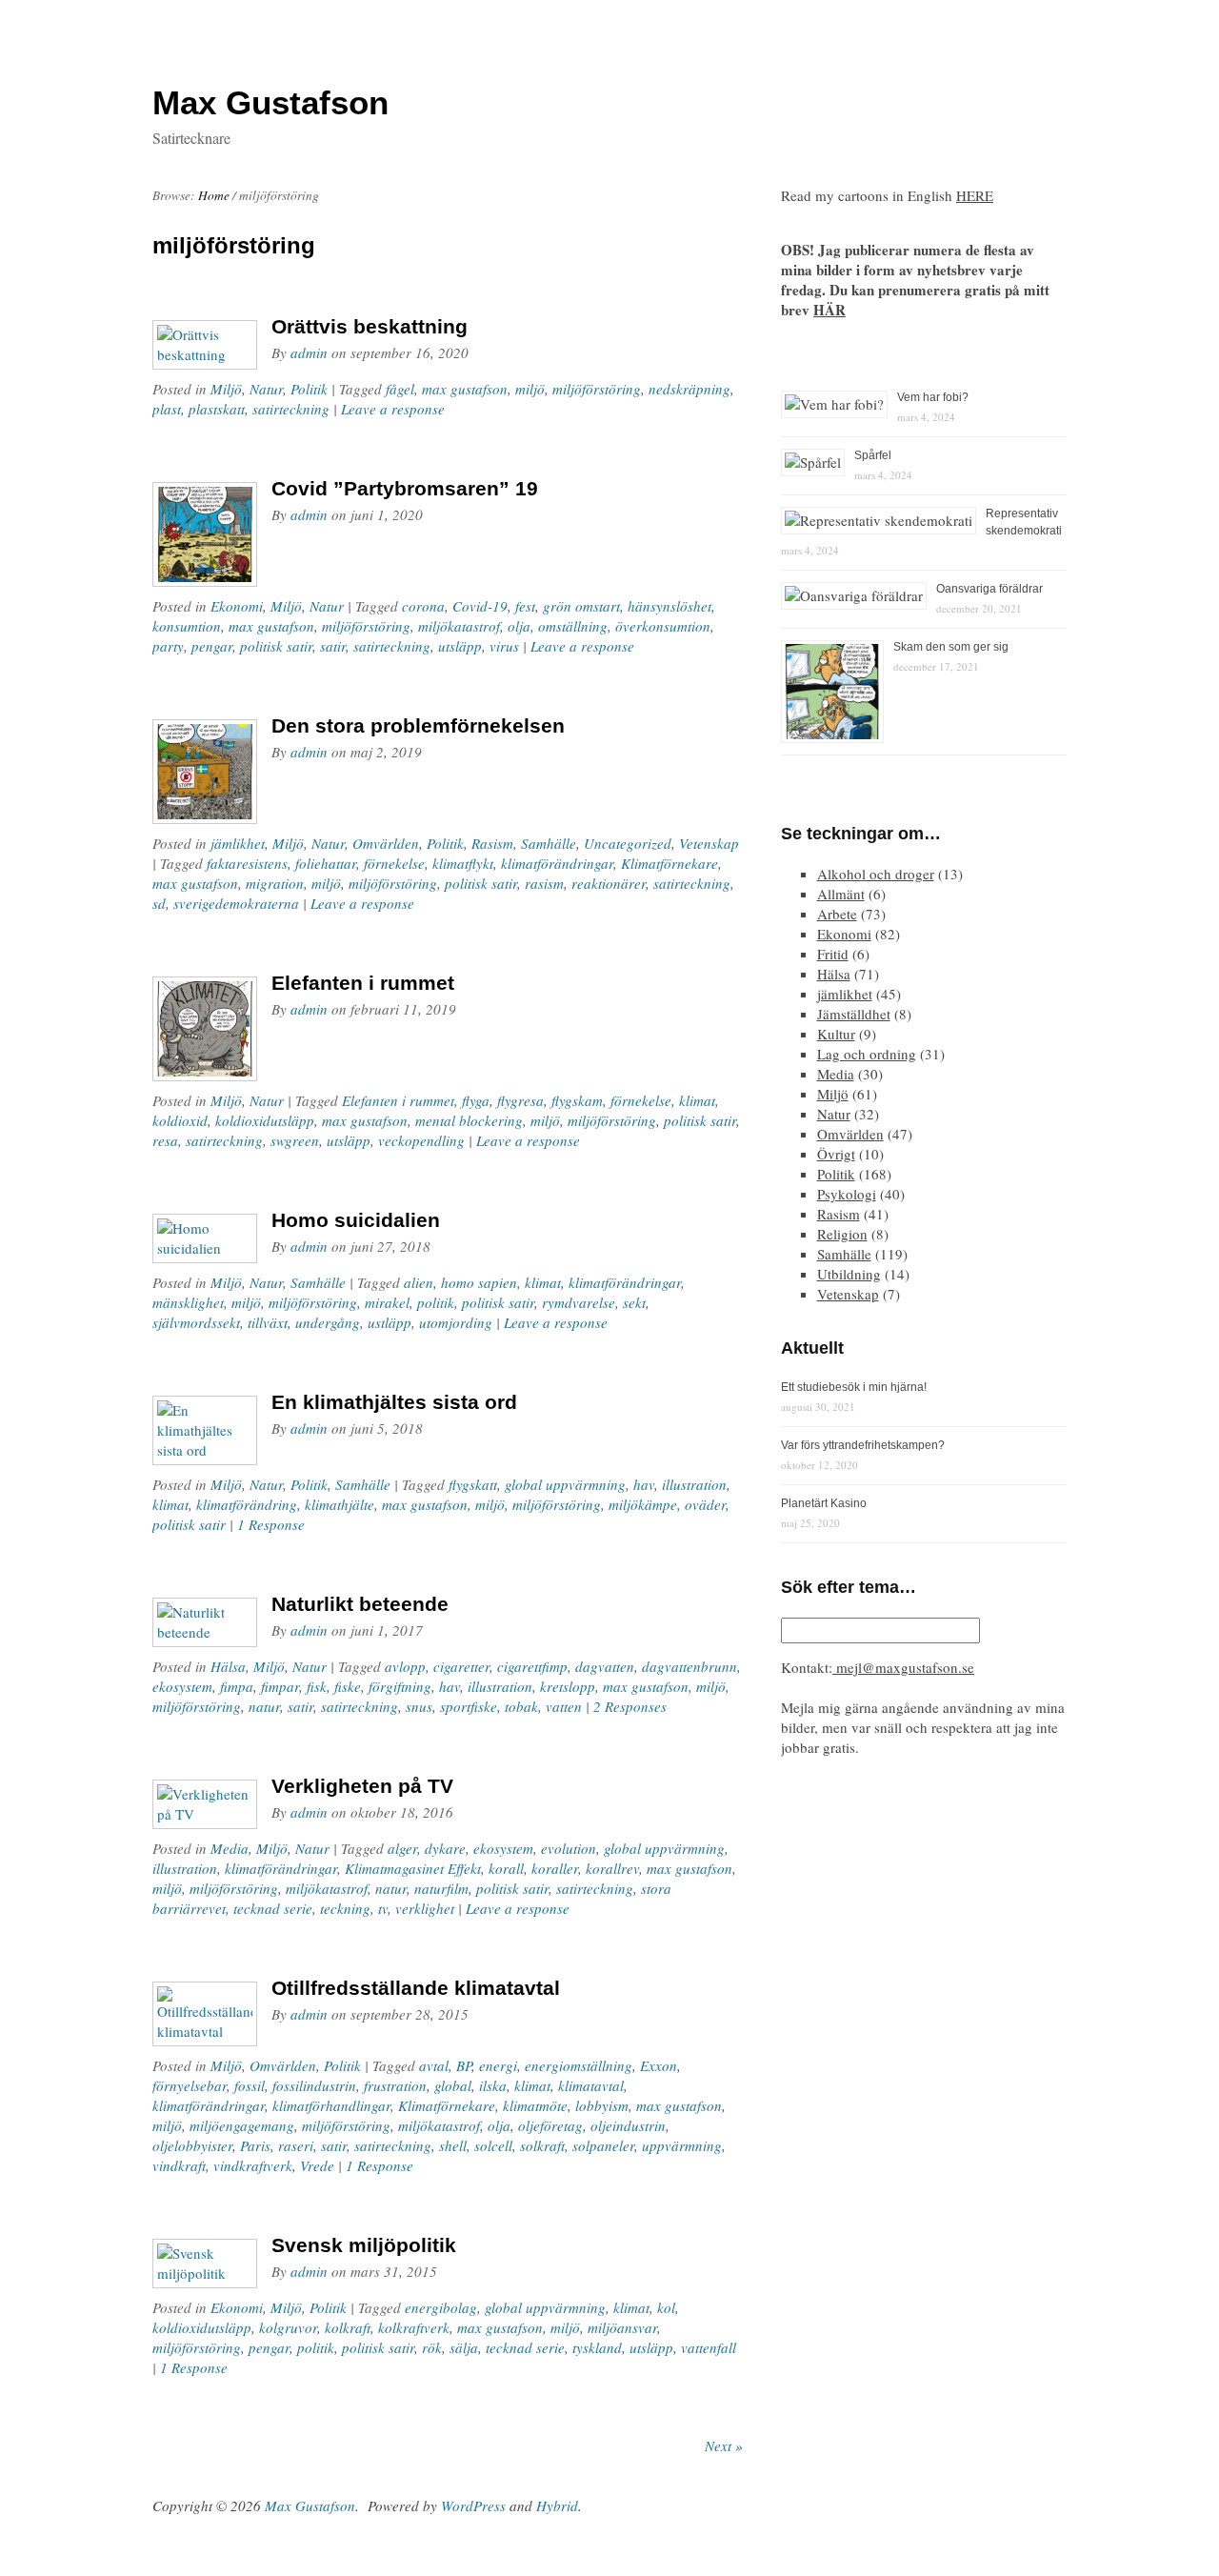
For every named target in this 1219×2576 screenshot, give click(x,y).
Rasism (492, 843)
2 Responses (630, 1706)
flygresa (520, 1100)
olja (519, 626)
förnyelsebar (190, 2085)
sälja (464, 2347)
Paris (255, 2145)
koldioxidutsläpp (265, 1120)
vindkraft (179, 2165)
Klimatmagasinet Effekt (413, 1868)
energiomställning (579, 2065)
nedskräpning (689, 389)
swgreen (295, 1140)
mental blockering (469, 1120)
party (168, 646)
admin (309, 352)
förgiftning (400, 1686)
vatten (564, 1706)
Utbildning (849, 1274)
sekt (634, 1302)
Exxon (659, 2065)
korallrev (612, 1868)
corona (423, 606)
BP (464, 2065)
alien (419, 1282)
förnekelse (394, 863)
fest (525, 606)
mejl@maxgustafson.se (903, 1667)
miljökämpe (643, 1504)
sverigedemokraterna (236, 903)
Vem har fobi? (933, 397)
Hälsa (228, 1666)
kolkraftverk (414, 2327)
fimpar (280, 1686)
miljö (530, 389)
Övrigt (836, 1154)
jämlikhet (238, 843)
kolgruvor (288, 2327)
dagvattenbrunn (689, 1666)
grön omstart (581, 606)
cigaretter (461, 1666)
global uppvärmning (565, 1484)
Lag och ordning (867, 1054)
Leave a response (393, 409)
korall (506, 1868)
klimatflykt (463, 863)
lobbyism (602, 2105)
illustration (694, 1484)
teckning (345, 1908)
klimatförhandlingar (331, 2105)
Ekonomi (237, 606)
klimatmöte (535, 2105)
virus (504, 646)
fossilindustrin (314, 2085)
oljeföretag (550, 2125)
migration (275, 883)
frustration (395, 2085)
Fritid (833, 954)
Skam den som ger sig (951, 647)
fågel (400, 389)
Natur (266, 389)
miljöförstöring (597, 389)
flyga (476, 1100)
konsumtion (187, 626)
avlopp (405, 1666)
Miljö (226, 389)
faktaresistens (247, 863)
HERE (975, 195)
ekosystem (182, 1686)
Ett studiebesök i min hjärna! (854, 1387)
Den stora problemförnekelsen (418, 725)
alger (402, 1848)
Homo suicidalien (356, 1220)
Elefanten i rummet (363, 983)
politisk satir (276, 646)
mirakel (387, 1302)
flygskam (577, 1100)
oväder (705, 1504)
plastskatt (217, 409)
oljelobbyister (192, 2145)
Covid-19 (480, 606)
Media (230, 1848)
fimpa (237, 1686)
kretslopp (568, 1686)
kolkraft (348, 2327)
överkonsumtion (663, 626)
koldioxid (180, 1120)
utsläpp (460, 646)
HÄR (829, 310)
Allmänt (841, 894)
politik (436, 1302)
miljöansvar (622, 2327)
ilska (493, 2085)
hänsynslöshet (669, 606)
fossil (250, 2085)
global (453, 2085)
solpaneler (603, 2145)
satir (333, 646)
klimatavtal (591, 2085)
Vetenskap (709, 843)
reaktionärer (609, 883)
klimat (697, 1100)
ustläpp (390, 1322)
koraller (555, 1868)
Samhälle (549, 843)
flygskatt (473, 1484)
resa (165, 1140)
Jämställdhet (854, 1014)
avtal (434, 2065)
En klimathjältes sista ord (394, 1402)
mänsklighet (188, 1302)
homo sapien (479, 1282)
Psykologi (847, 1194)
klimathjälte (340, 1504)
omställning (573, 626)
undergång (328, 1322)
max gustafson (465, 389)
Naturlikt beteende (360, 1604)
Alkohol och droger (876, 874)
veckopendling (421, 1140)
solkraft (542, 2145)
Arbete (837, 914)
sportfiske (469, 1706)
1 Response (271, 1524)
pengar (212, 646)
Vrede (317, 2165)
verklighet (425, 1908)
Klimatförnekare (669, 863)
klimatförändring (247, 1504)
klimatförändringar (557, 863)
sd (159, 903)
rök (432, 2347)
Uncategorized (628, 843)
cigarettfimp (532, 1666)
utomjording (456, 1322)
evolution (569, 1848)
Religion (842, 1234)
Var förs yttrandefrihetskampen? (863, 1445)
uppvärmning (682, 2145)
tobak (521, 1706)
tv (383, 1908)
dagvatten (605, 1666)
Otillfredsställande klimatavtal (416, 1988)
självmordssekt (196, 1322)
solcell (493, 2145)
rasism (544, 883)
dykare (445, 1848)
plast (167, 409)
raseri (296, 2145)
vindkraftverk (253, 2165)
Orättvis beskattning (370, 326)
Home (214, 195)
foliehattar (326, 863)
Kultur (836, 1034)
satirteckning (291, 409)
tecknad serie (273, 1908)
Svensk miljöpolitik (364, 2245)
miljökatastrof (459, 626)
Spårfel (873, 455)
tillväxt (268, 1322)
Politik (309, 389)
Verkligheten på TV (362, 1786)
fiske (348, 1686)
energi (498, 2065)
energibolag (441, 2307)
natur (264, 1706)
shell (453, 2145)
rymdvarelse (579, 1302)
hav (644, 1484)
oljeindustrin (628, 2125)
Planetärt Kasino (824, 1503)
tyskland (597, 2347)
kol (666, 2307)
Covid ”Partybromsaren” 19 (405, 488)
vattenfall (709, 2347)
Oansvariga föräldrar (989, 589)
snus (419, 1706)
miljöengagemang (242, 2125)
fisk (317, 1686)
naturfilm (441, 1888)
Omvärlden (386, 843)
